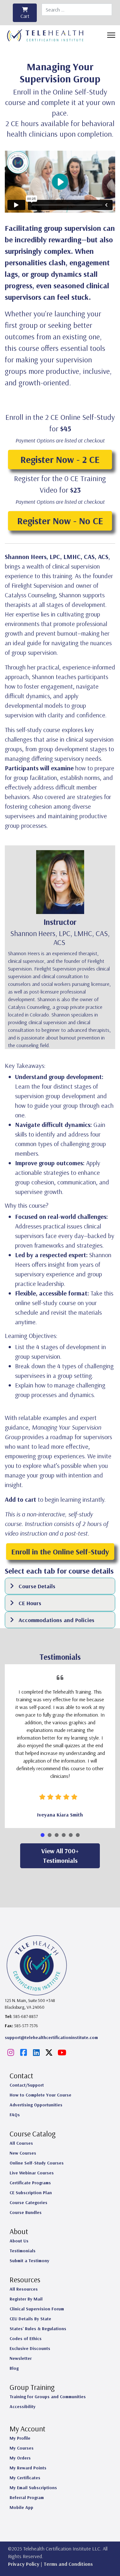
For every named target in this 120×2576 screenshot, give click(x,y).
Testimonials (23, 2251)
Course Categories (28, 2202)
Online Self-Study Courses (37, 2163)
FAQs (15, 2115)
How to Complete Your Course (40, 2095)
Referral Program (27, 2497)
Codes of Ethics (26, 2338)
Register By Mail (26, 2299)
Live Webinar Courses (32, 2173)
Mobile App (21, 2507)
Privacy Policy (24, 2564)
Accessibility (23, 2406)
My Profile (20, 2438)
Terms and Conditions (68, 2564)
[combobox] (77, 10)
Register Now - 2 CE (60, 459)
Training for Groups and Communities (48, 2397)
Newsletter (21, 2358)
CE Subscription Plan (31, 2193)
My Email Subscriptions (33, 2488)
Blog (14, 2368)
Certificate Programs (30, 2183)
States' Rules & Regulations (38, 2329)
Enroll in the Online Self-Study (60, 1552)
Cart (25, 16)
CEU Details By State (30, 2319)
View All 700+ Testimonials (60, 1856)
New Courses (23, 2153)
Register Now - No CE (60, 521)
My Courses (22, 2448)
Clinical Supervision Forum (37, 2309)
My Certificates (25, 2478)
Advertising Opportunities (36, 2105)
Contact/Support (27, 2085)
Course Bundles (26, 2212)
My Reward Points (28, 2468)
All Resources (24, 2289)
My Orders (20, 2458)
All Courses (21, 2143)
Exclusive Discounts (30, 2348)
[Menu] (111, 35)
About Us (19, 2241)
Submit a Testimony (29, 2261)
